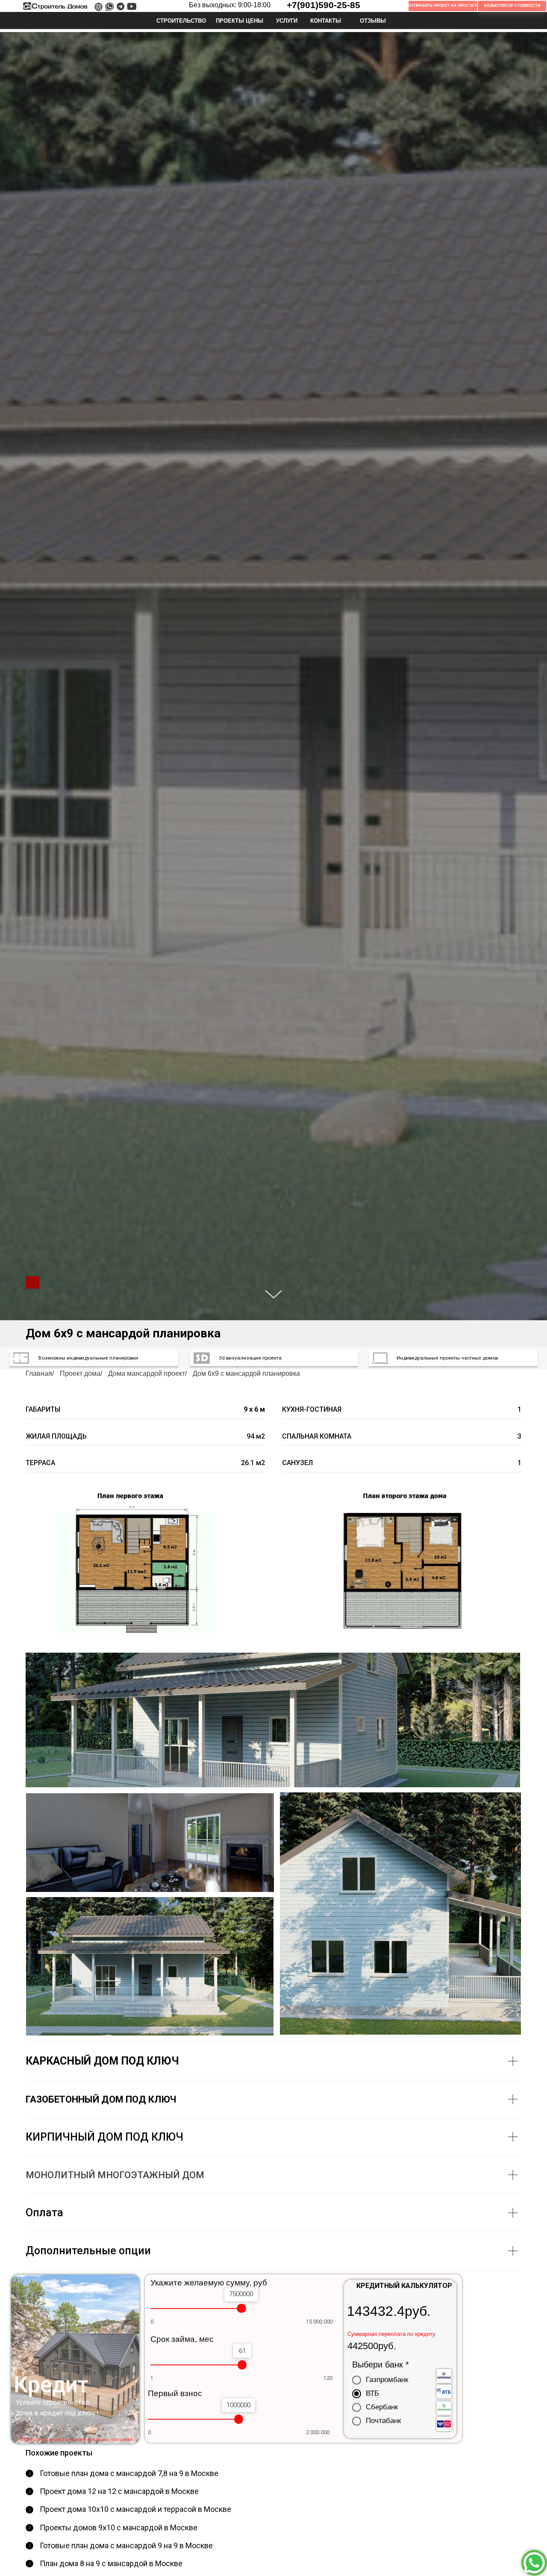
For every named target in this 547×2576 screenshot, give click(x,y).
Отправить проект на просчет (443, 6)
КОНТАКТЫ (326, 21)
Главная (39, 1373)
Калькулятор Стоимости (512, 6)
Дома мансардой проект (147, 1373)
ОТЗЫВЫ (373, 21)
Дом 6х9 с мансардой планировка (246, 1373)
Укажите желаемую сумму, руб (209, 2283)
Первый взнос (175, 2393)
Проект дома (80, 1373)
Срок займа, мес (182, 2339)
